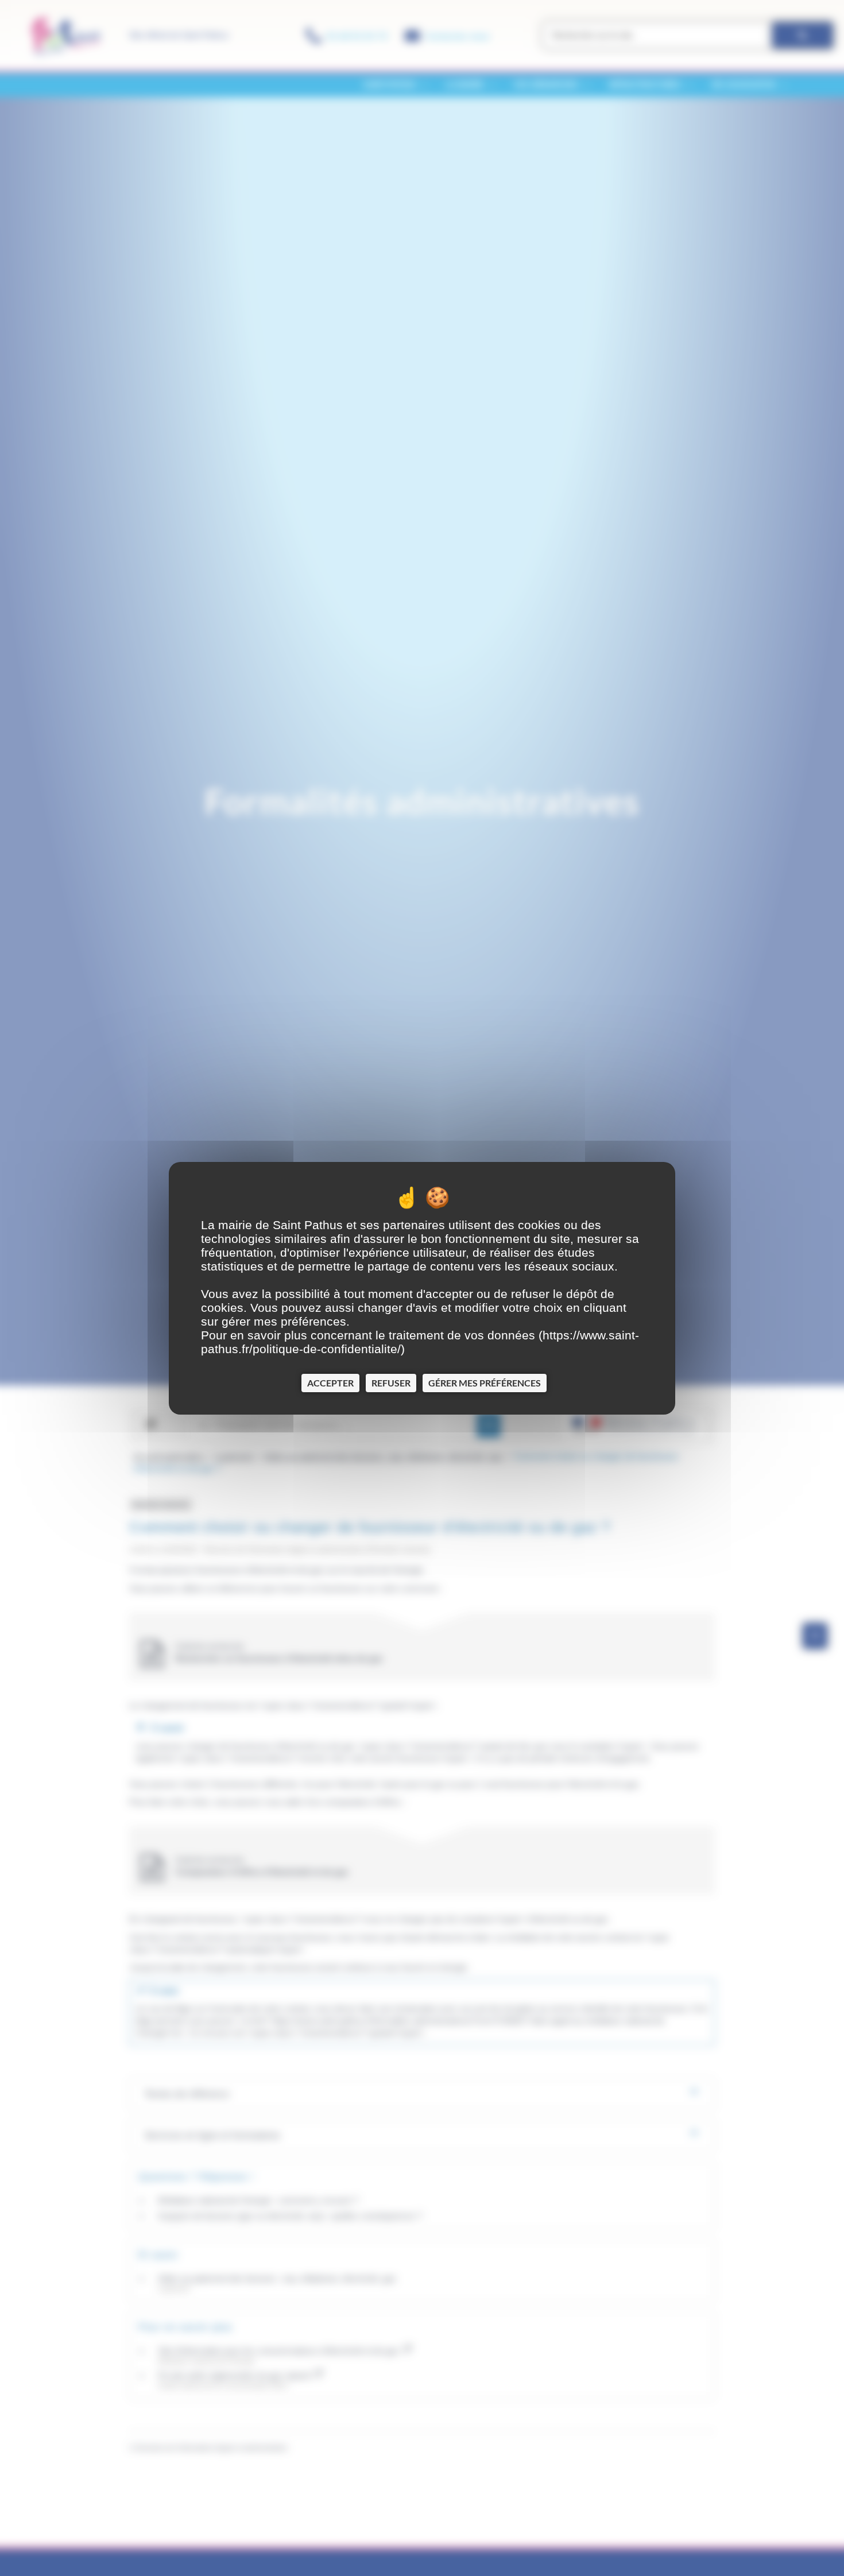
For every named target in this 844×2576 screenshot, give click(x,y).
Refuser (391, 1382)
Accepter (330, 1382)
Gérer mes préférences (485, 1382)
